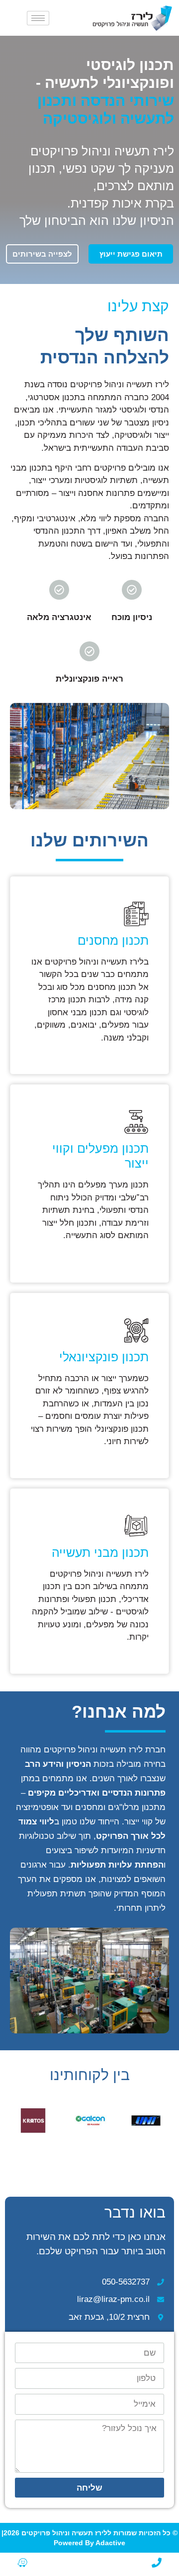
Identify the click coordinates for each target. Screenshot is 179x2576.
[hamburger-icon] (38, 18)
